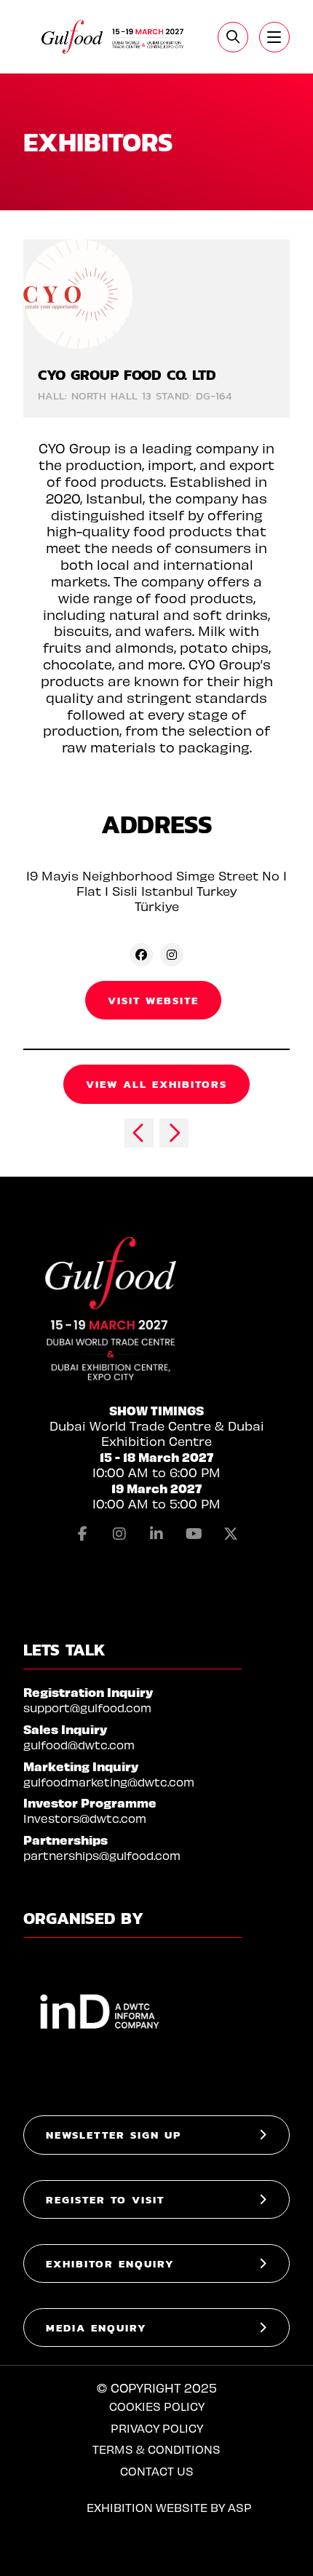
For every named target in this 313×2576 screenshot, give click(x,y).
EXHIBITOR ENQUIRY (110, 2263)
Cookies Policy (157, 2406)
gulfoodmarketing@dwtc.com (109, 1782)
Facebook (82, 1534)
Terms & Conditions (156, 2449)
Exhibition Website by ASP (169, 2507)
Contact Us (157, 2471)
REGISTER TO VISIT (105, 2199)
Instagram (119, 1534)
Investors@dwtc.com (85, 1818)
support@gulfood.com (87, 1708)
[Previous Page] (139, 1133)
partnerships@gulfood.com (102, 1855)
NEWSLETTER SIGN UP (114, 2135)
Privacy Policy (157, 2428)
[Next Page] (174, 1133)
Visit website (153, 1000)
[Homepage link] (113, 37)
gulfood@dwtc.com (79, 1745)
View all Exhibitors (156, 1084)
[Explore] (274, 37)
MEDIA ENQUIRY (96, 2327)
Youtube (194, 1534)
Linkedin (156, 1534)
